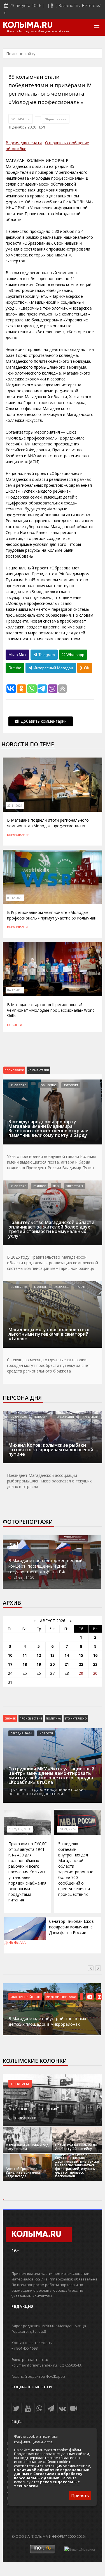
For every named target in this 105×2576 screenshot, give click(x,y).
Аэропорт (71, 1085)
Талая (81, 1287)
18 (25, 1664)
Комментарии (38, 1070)
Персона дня (22, 1398)
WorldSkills (21, 119)
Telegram (46, 655)
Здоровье (62, 1287)
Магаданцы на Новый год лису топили (27, 2147)
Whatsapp (75, 655)
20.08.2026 (19, 1287)
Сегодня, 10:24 (21, 1733)
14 (67, 1655)
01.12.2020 (15, 898)
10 (10, 1655)
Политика (53, 1718)
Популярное (14, 1070)
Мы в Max (17, 655)
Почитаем (20, 2084)
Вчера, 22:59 (67, 1829)
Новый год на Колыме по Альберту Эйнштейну (76, 2147)
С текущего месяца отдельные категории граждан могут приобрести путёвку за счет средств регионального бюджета (49, 1365)
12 (39, 1655)
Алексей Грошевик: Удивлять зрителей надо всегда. (23, 2172)
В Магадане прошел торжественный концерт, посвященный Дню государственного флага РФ (46, 1566)
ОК (86, 668)
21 (67, 1664)
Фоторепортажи (28, 1522)
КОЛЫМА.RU (28, 26)
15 (81, 1655)
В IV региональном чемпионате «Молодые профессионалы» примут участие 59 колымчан (52, 915)
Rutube (15, 668)
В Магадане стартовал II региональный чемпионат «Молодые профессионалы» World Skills (51, 1010)
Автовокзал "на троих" (34, 2109)
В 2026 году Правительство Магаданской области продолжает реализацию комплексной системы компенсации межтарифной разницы (53, 1263)
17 (10, 1664)
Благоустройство (25, 1997)
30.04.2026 (19, 1417)
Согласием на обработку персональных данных (48, 2476)
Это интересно (76, 1718)
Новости (15, 1025)
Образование (56, 119)
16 (95, 1655)
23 (95, 1664)
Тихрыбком (90, 1417)
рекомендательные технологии (47, 2484)
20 (52, 1664)
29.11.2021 (15, 806)
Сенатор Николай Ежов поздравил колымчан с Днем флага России (71, 1927)
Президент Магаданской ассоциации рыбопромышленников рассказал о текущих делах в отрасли (49, 1481)
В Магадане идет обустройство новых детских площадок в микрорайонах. (47, 2021)
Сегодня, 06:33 (20, 1829)
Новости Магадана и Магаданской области (38, 31)
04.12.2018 (15, 990)
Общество (48, 1085)
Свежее (10, 1718)
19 (39, 1664)
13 (52, 1655)
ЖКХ (56, 1186)
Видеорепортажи (61, 1997)
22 (81, 1664)
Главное (40, 1186)
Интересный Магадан (53, 668)
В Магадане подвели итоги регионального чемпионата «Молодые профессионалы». (48, 823)
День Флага (15, 1942)
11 (25, 1655)
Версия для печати (24, 143)
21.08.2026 (18, 1085)
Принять (80, 2495)
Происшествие (31, 1718)
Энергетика (75, 1186)
